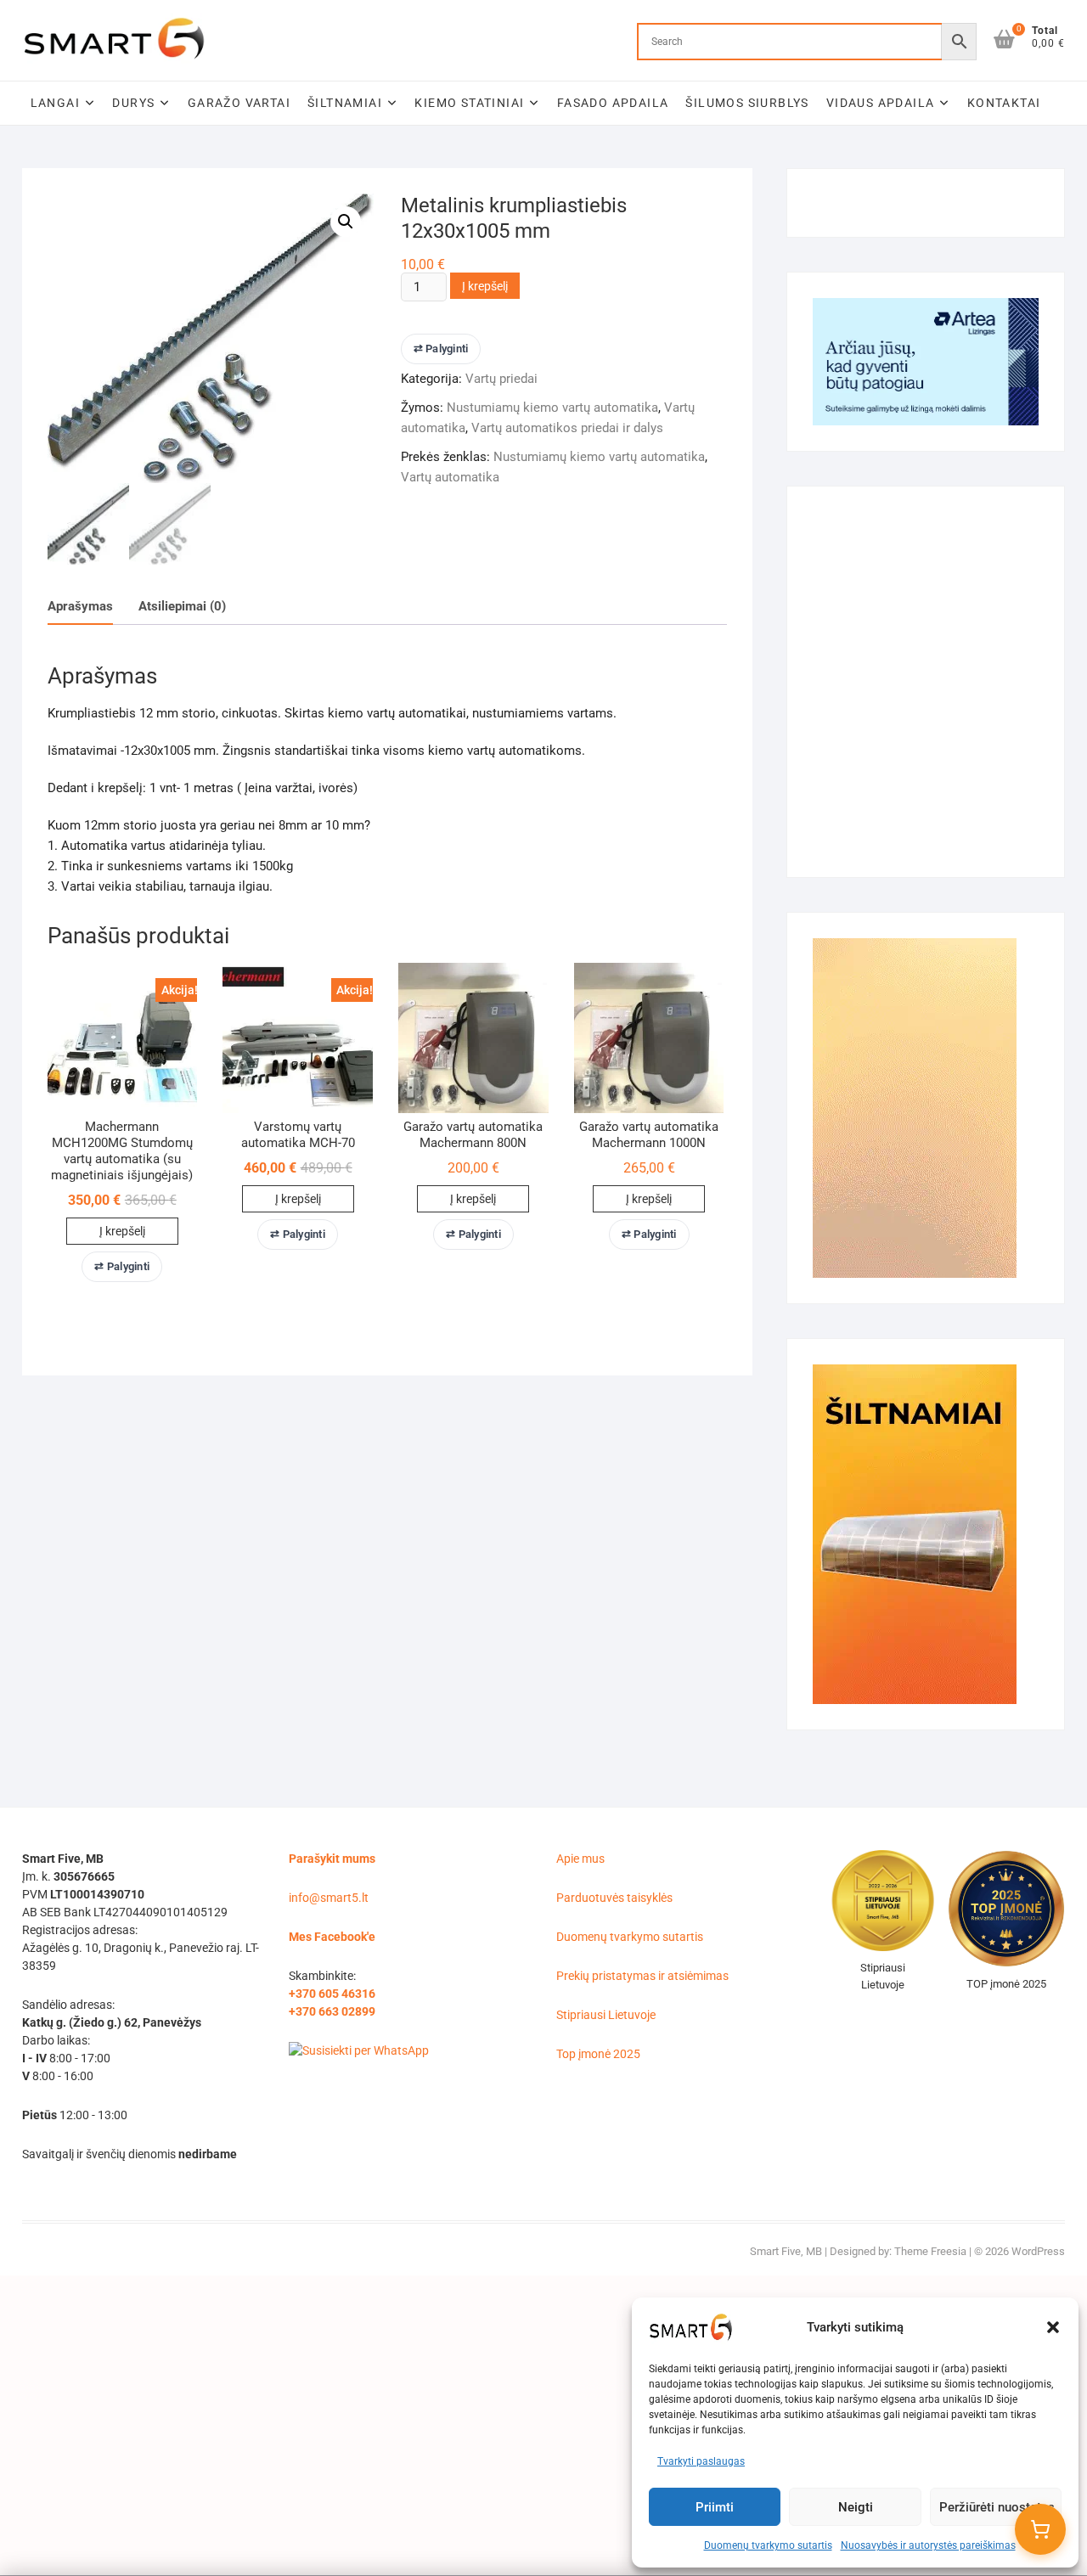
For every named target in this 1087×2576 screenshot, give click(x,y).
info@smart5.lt (329, 1898)
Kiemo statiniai (469, 103)
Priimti (715, 2507)
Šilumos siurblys (747, 103)
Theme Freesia (930, 2251)
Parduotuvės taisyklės (614, 1898)
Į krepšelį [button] (122, 1231)
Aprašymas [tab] (80, 606)
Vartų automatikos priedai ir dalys (567, 428)
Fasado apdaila (613, 103)
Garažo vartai (239, 103)
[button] (1053, 2327)
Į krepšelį (485, 286)
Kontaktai (1004, 103)
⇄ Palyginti (441, 349)
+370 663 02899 (332, 2011)
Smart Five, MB (786, 2251)
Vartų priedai (501, 379)
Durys (133, 103)
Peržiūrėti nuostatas (997, 2507)
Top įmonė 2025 (598, 2054)
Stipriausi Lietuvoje (606, 2015)
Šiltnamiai (345, 103)
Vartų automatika (450, 477)
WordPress (1038, 2251)
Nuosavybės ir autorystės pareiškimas (928, 2545)
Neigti (856, 2507)
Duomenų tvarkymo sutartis (768, 2545)
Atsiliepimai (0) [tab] (182, 606)
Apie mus (580, 1859)
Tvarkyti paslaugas (701, 2461)
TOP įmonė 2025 (1006, 1984)
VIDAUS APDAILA (881, 103)
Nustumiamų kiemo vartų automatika (552, 408)
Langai (55, 103)
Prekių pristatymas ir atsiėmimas (642, 1976)
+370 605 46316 (332, 1994)
